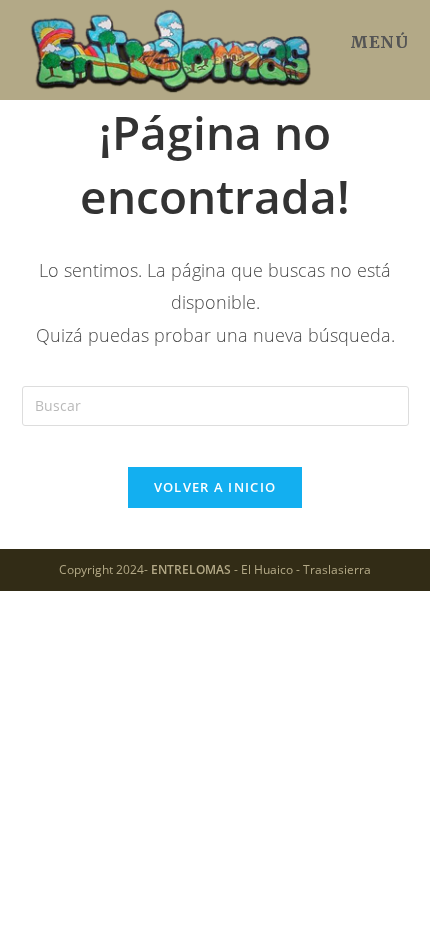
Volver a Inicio (215, 487)
